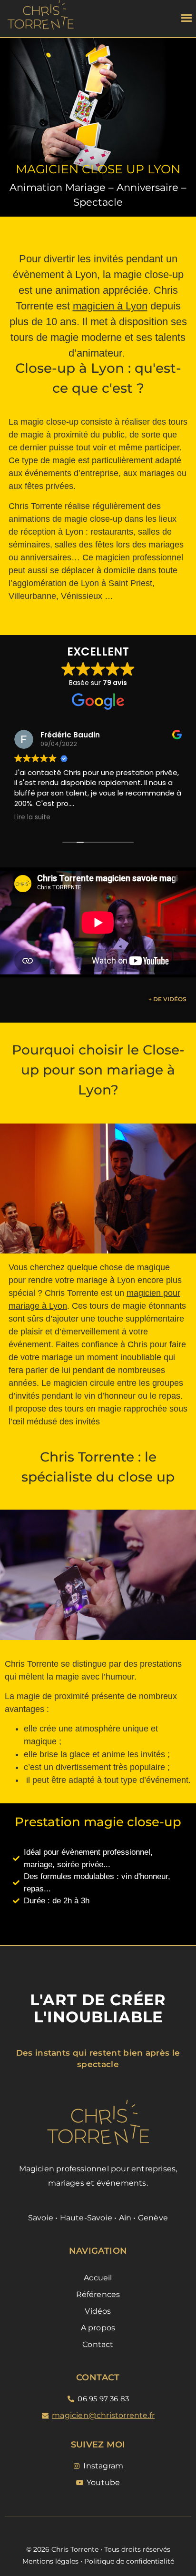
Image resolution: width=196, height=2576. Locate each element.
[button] (187, 17)
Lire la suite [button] (32, 817)
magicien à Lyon (110, 306)
